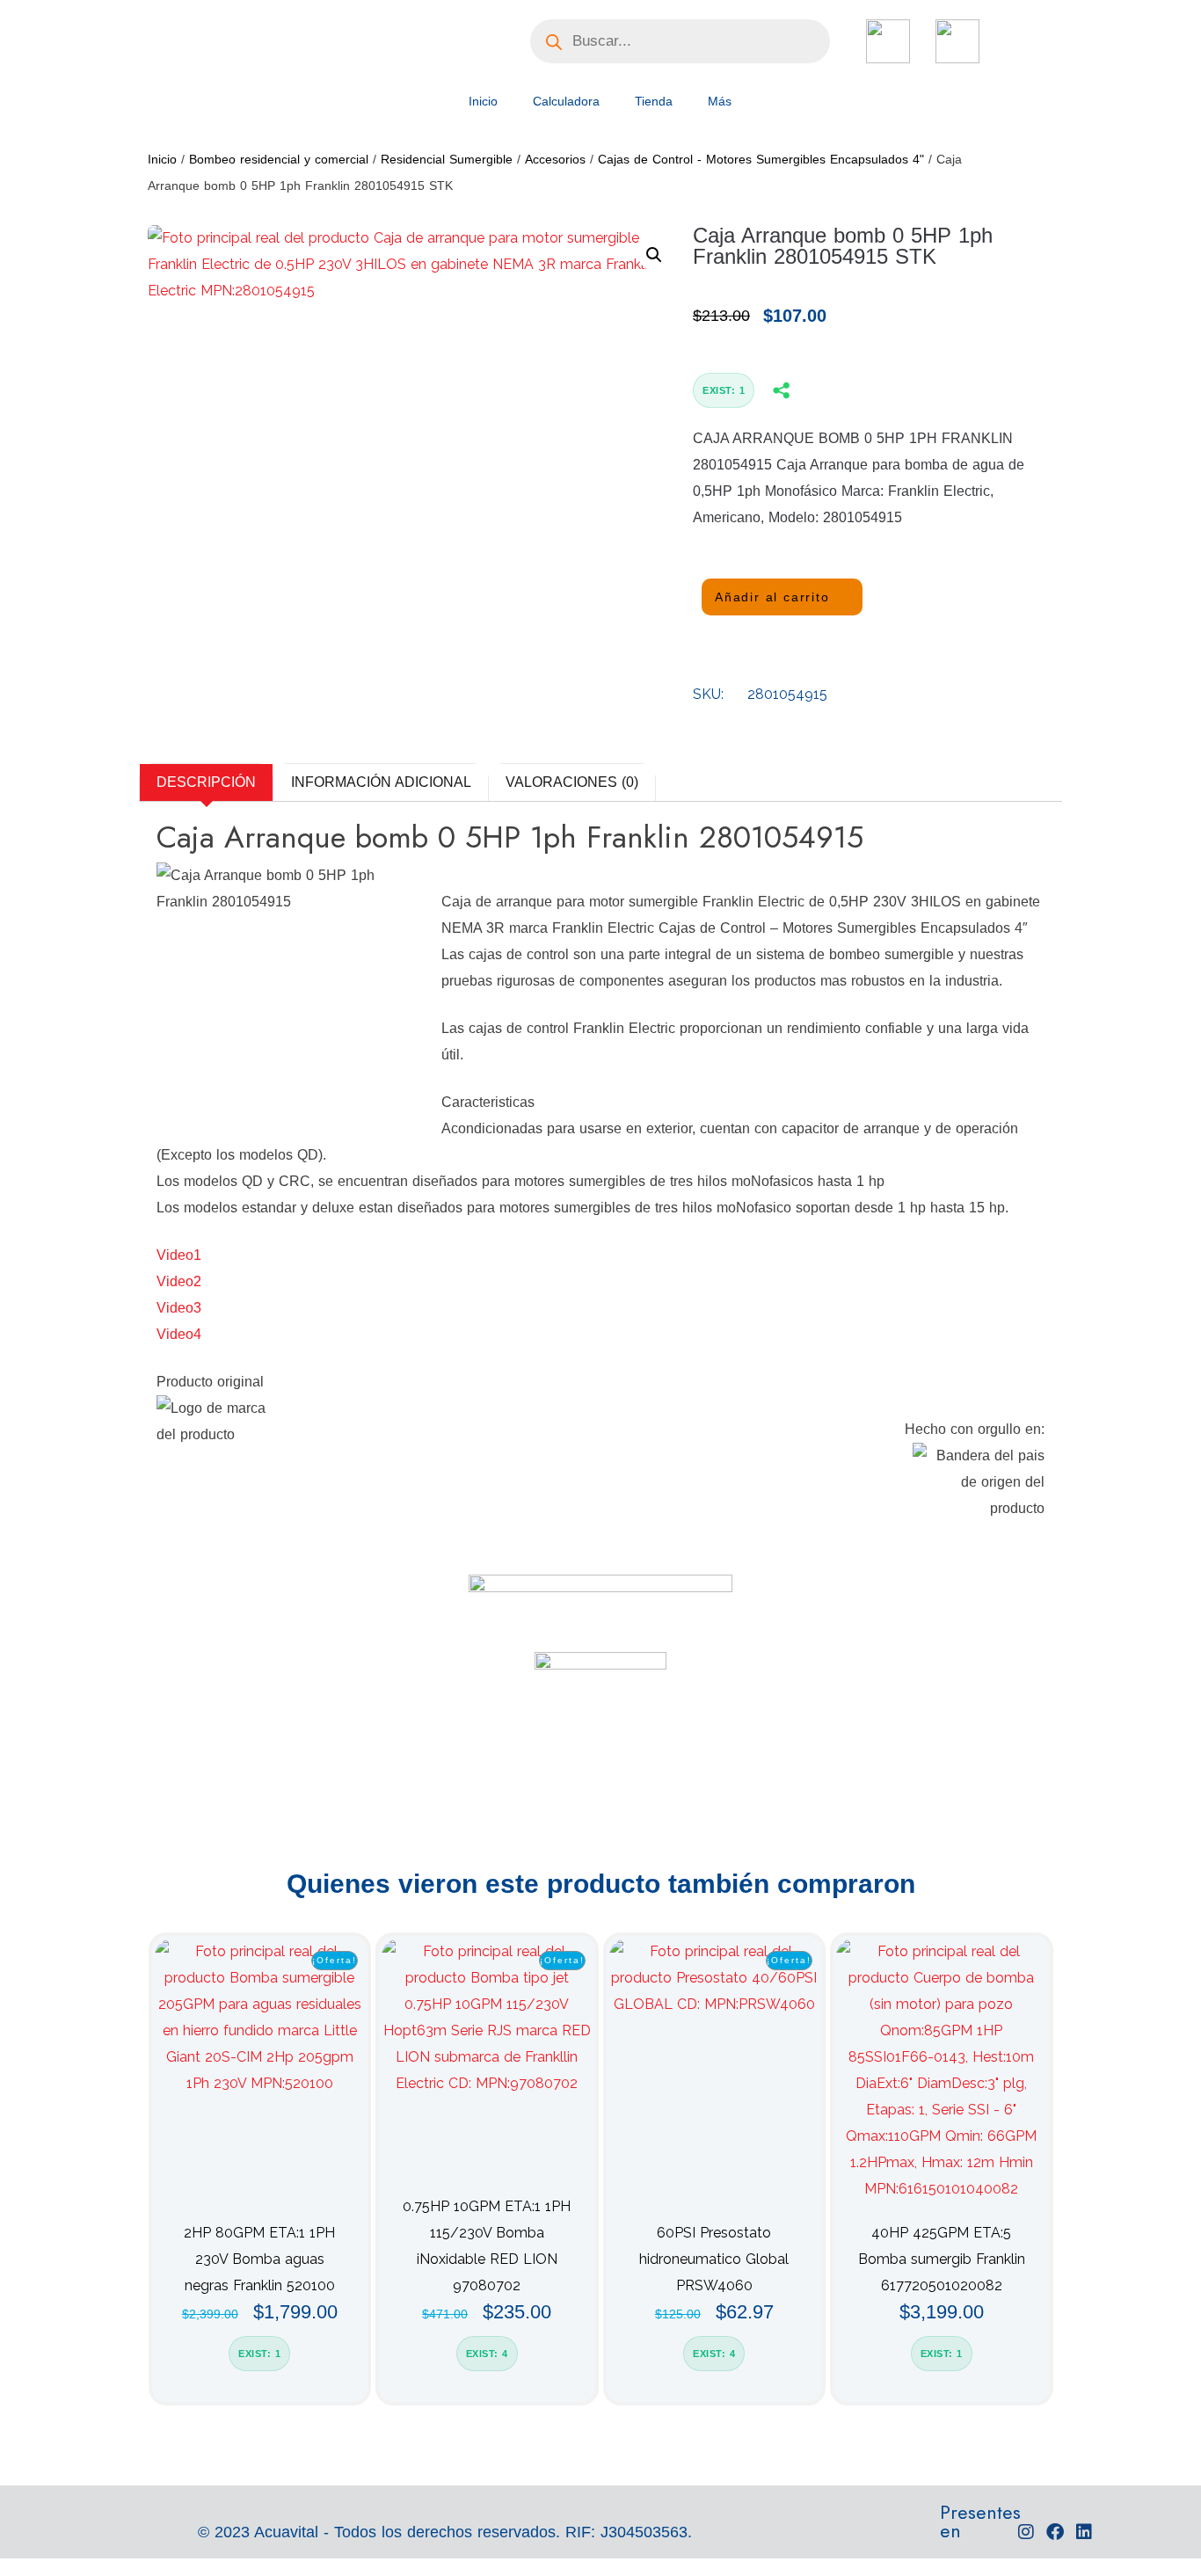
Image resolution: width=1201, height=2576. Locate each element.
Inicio (483, 101)
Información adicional (381, 782)
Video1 (179, 1255)
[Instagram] (1026, 2532)
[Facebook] (1055, 2532)
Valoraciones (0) (572, 782)
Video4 (179, 1334)
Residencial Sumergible (447, 159)
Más (720, 101)
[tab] (206, 782)
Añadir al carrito (772, 597)
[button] (654, 255)
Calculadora (566, 101)
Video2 (179, 1281)
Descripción (206, 782)
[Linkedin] (1084, 2532)
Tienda (654, 101)
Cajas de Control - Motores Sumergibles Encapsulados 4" (761, 159)
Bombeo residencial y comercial (279, 159)
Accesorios (555, 159)
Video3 (179, 1308)
